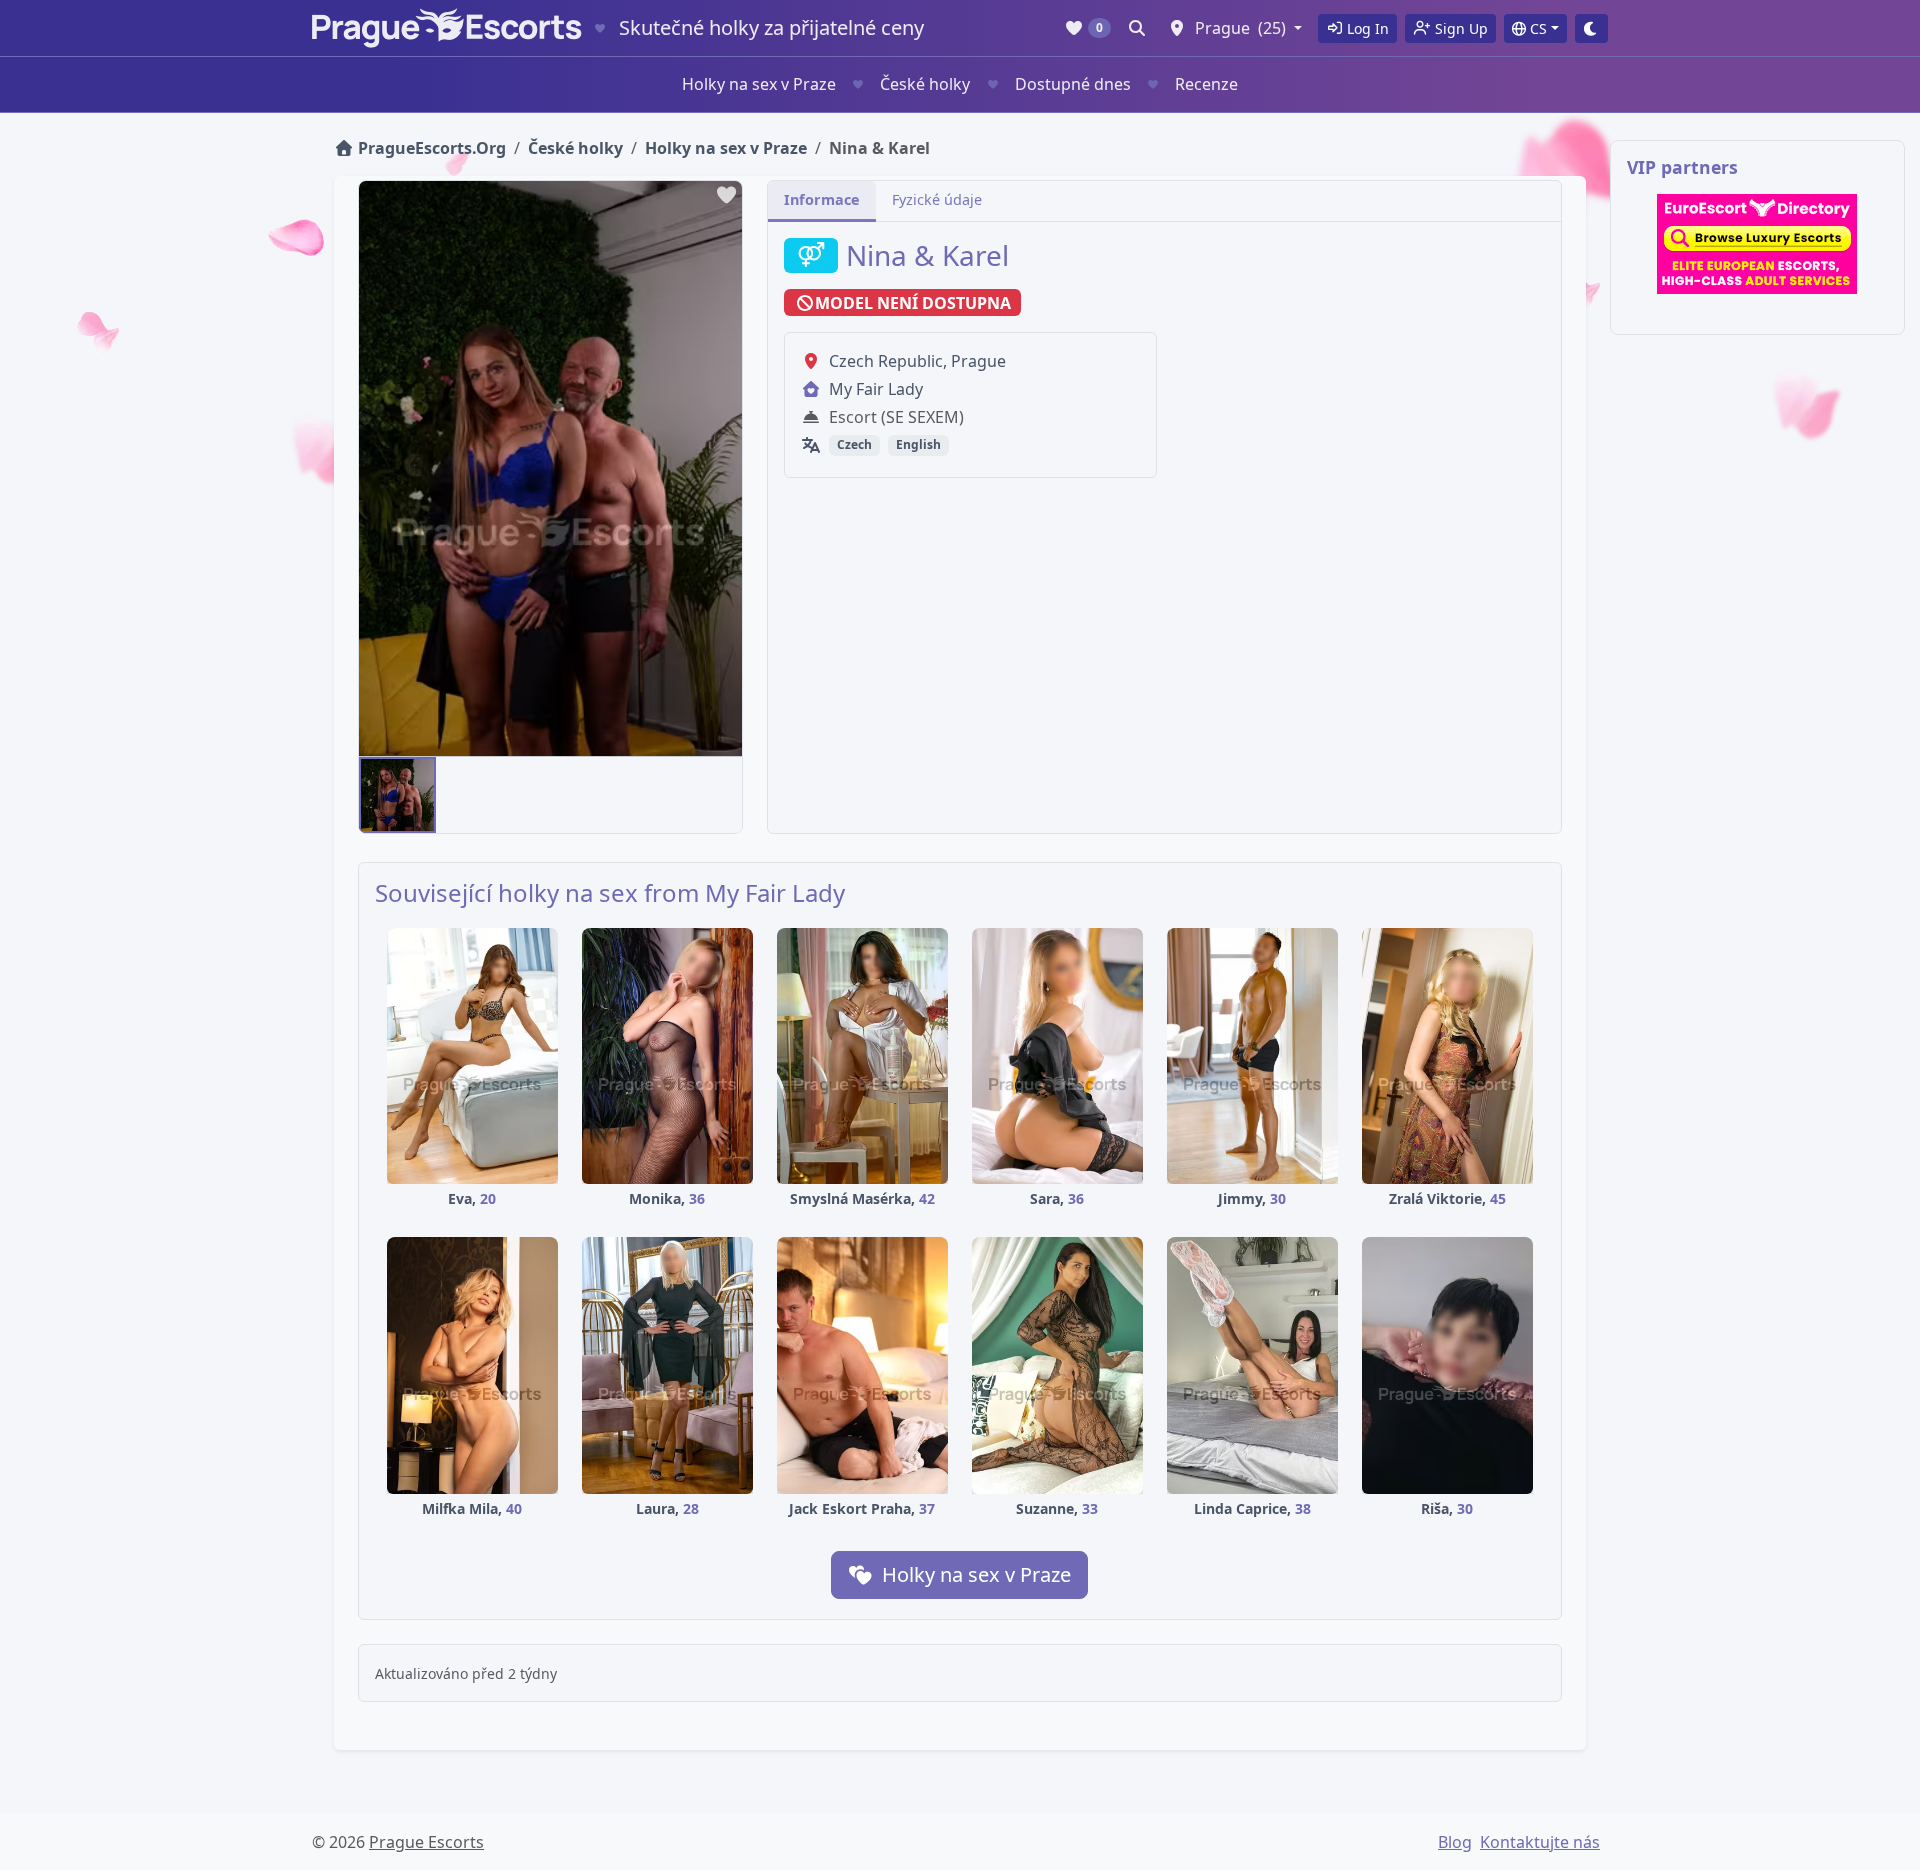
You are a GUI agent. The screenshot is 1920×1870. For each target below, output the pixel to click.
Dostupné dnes (1073, 84)
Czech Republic (886, 361)
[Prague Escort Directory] (1757, 244)
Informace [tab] (822, 199)
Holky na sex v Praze (759, 84)
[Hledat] (1137, 28)
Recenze (1206, 84)
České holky (925, 84)
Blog (1455, 1842)
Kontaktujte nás (1540, 1842)
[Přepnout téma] (1592, 28)
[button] (1234, 28)
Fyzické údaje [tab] (937, 199)
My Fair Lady (876, 389)
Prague (978, 361)
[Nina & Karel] (397, 795)
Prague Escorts (426, 1842)
